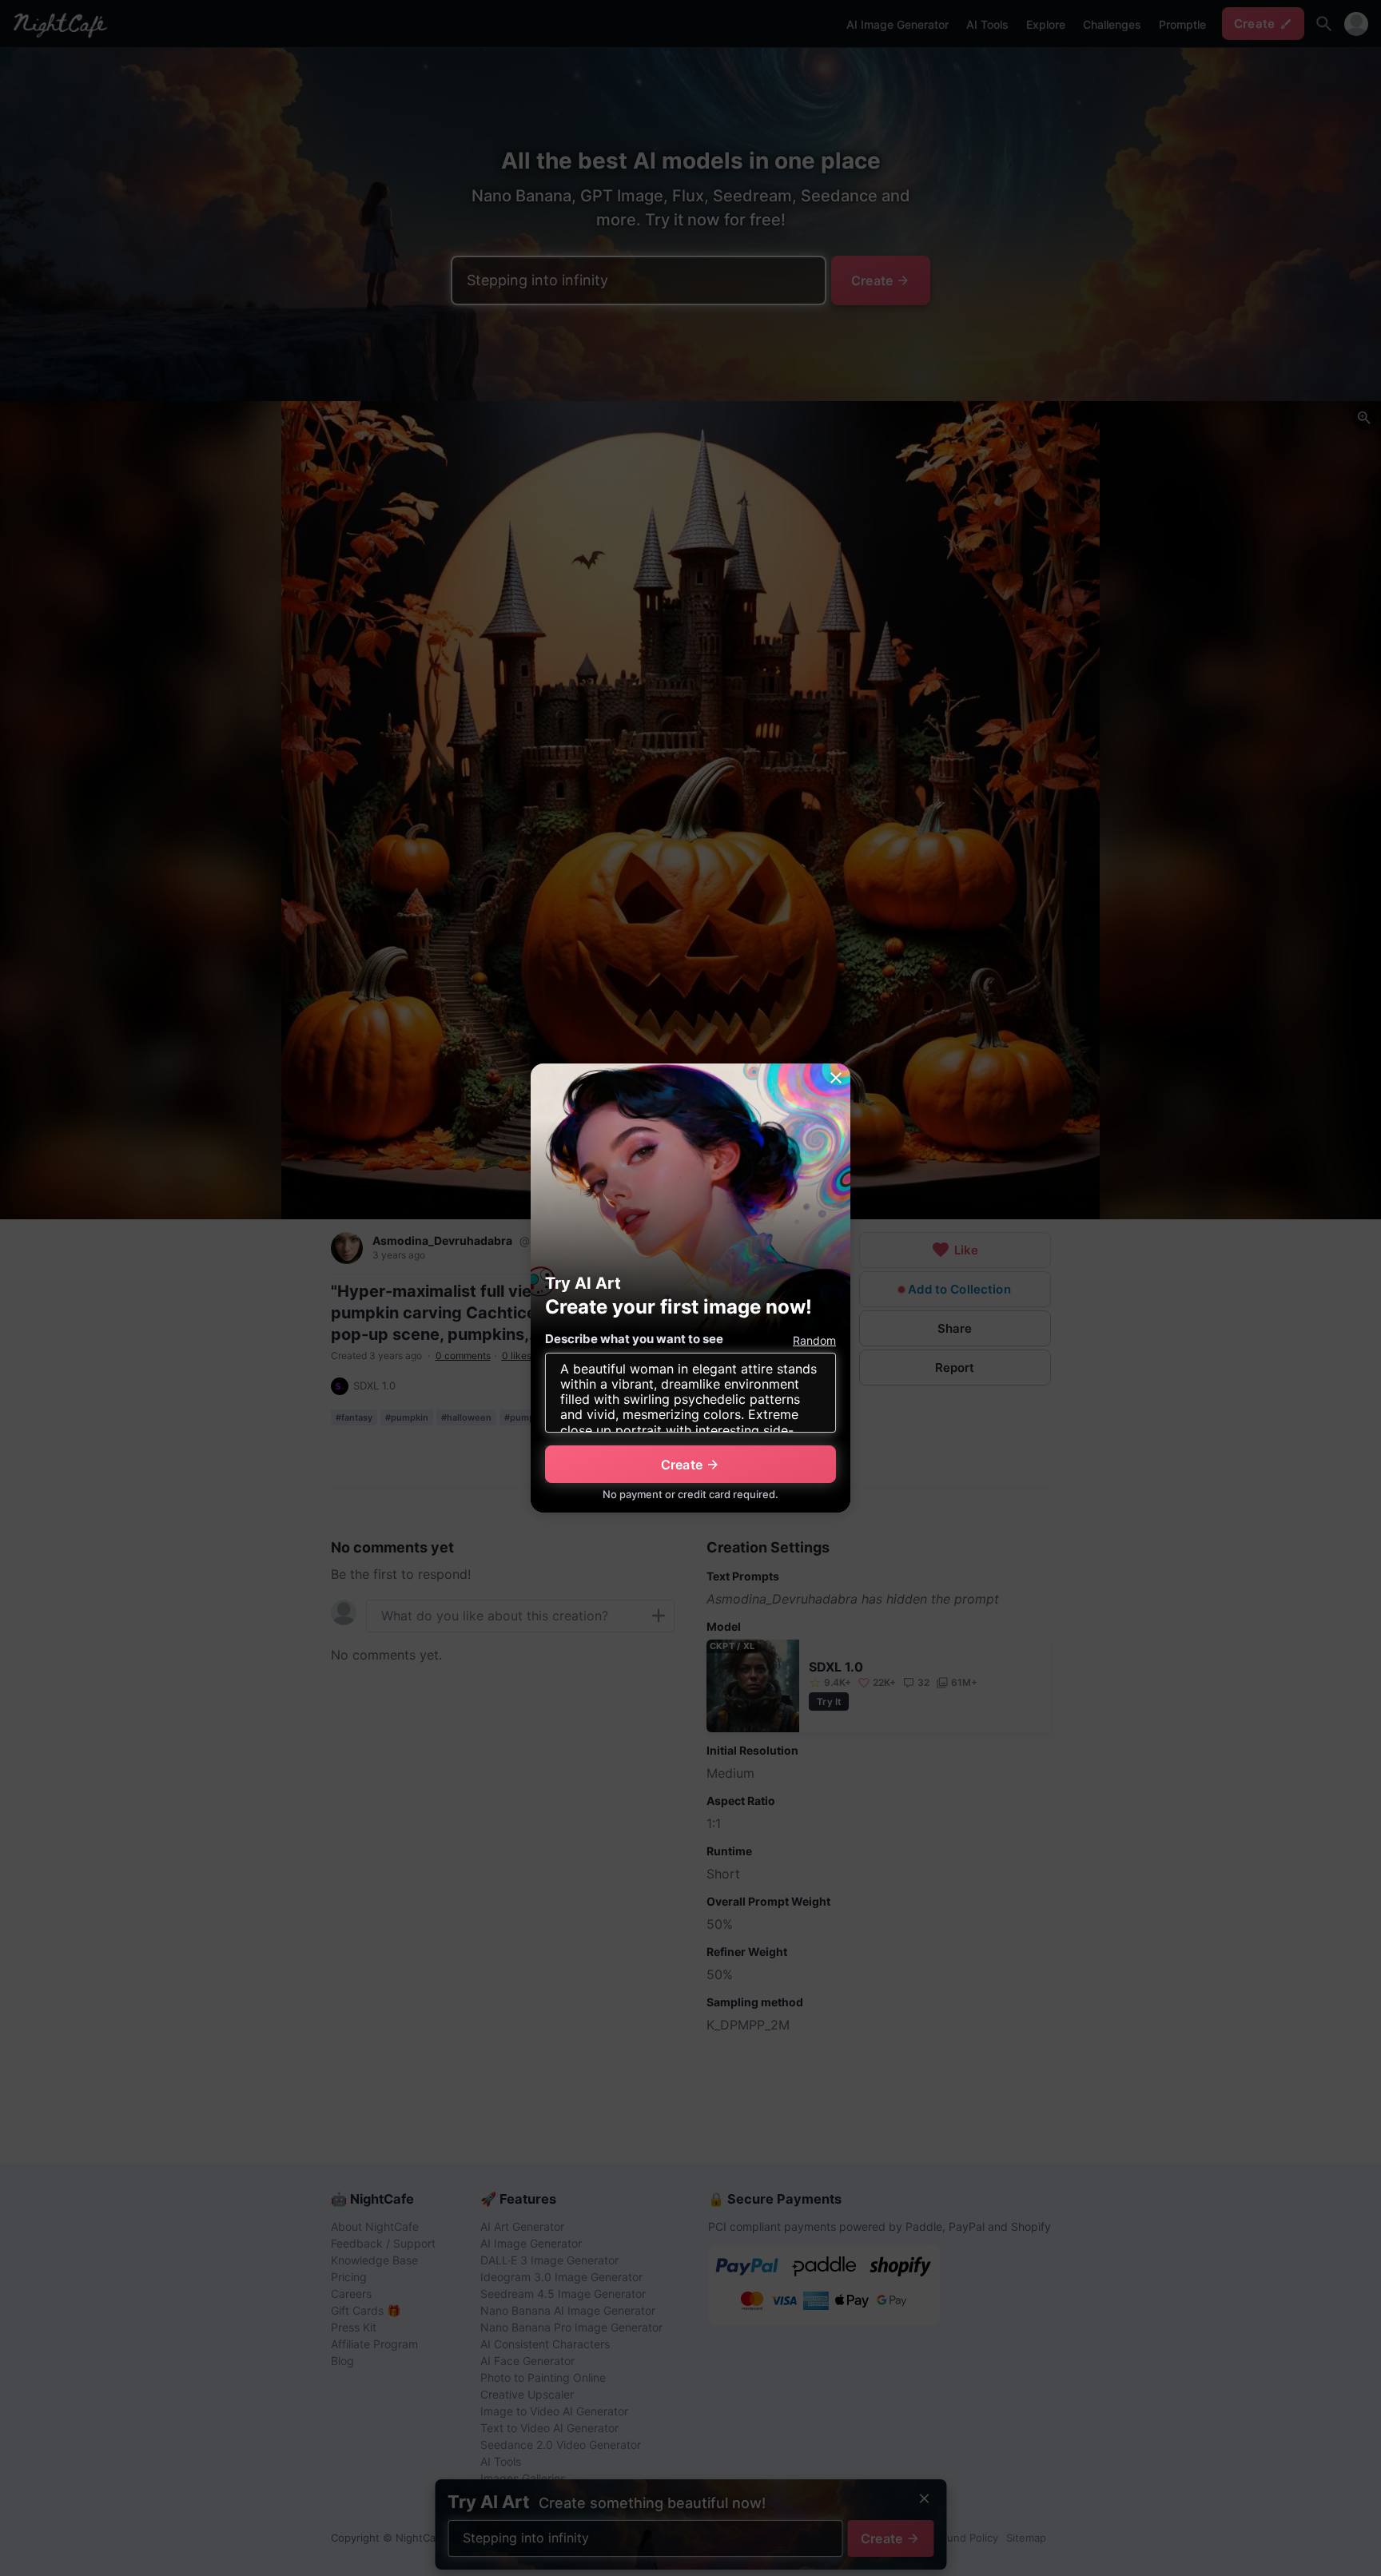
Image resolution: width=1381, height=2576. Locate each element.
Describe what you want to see (634, 1339)
